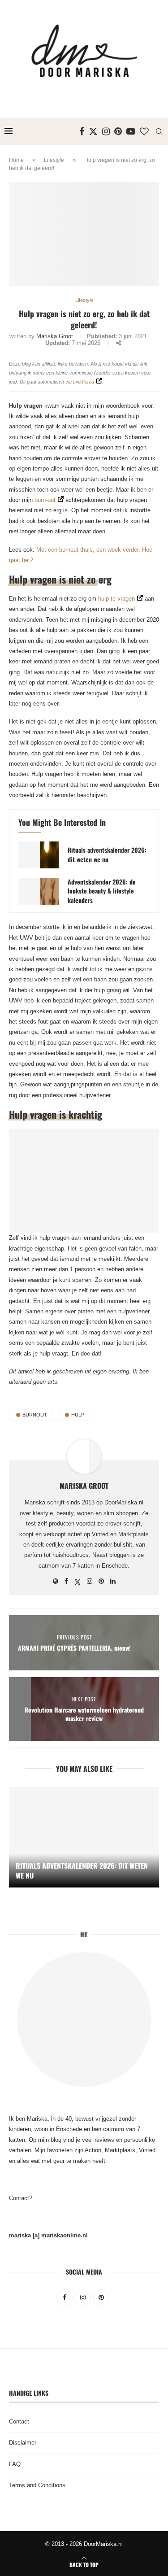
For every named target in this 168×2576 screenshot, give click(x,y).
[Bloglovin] (144, 131)
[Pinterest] (118, 131)
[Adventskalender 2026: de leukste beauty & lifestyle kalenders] (39, 891)
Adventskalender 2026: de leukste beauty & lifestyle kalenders (102, 891)
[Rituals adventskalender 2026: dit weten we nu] (39, 855)
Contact (19, 2421)
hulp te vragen (116, 599)
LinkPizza (84, 382)
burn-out (45, 500)
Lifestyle (54, 160)
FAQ (15, 2464)
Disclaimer (23, 2443)
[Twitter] (93, 131)
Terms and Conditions (37, 2485)
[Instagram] (106, 131)
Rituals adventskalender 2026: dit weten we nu (107, 854)
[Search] (159, 131)
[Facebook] (82, 131)
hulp (78, 1415)
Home (16, 160)
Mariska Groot (55, 336)
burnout (35, 1415)
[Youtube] (131, 131)
